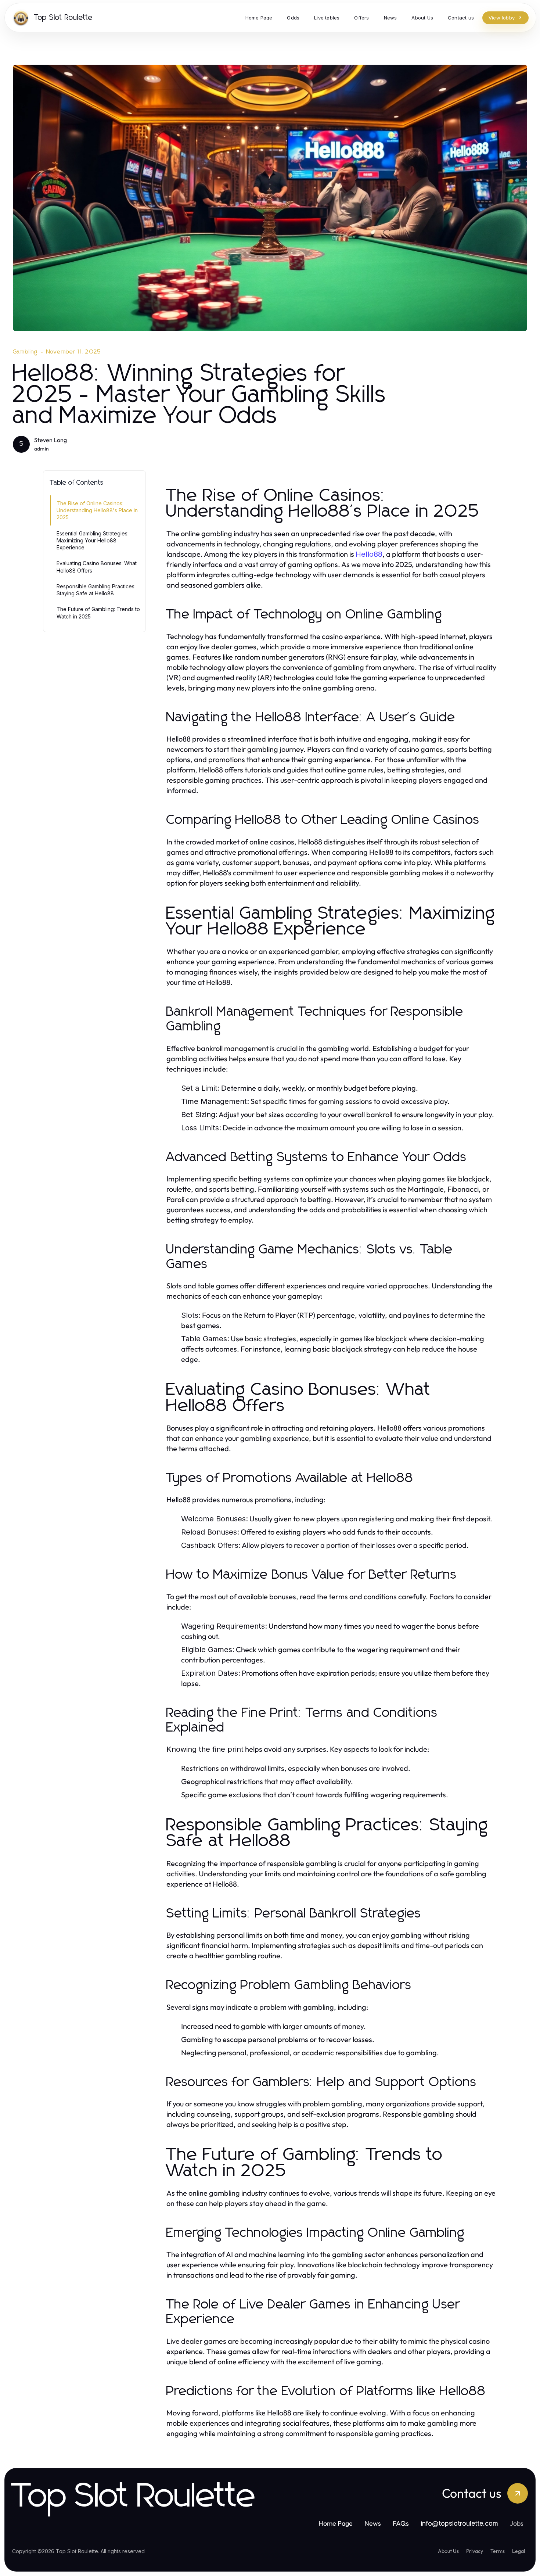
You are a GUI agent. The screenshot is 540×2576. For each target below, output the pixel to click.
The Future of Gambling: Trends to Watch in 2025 (98, 613)
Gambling (25, 352)
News (373, 2523)
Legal (519, 2551)
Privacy (475, 2551)
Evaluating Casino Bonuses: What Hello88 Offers (97, 567)
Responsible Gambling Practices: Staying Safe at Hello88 (96, 590)
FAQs (401, 2523)
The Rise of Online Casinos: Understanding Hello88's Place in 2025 (97, 510)
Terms (498, 2551)
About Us (448, 2551)
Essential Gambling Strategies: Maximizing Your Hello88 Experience (93, 541)
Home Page (336, 2523)
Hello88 (369, 554)
